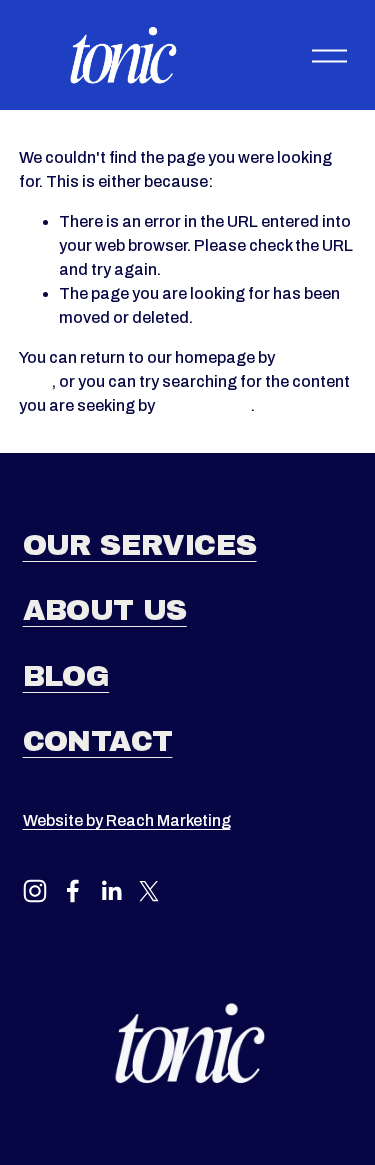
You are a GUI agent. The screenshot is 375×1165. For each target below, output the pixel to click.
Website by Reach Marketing (127, 820)
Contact (98, 741)
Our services (140, 545)
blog (66, 676)
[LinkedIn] (111, 891)
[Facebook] (73, 891)
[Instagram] (35, 891)
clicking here (204, 405)
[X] (149, 891)
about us (105, 610)
